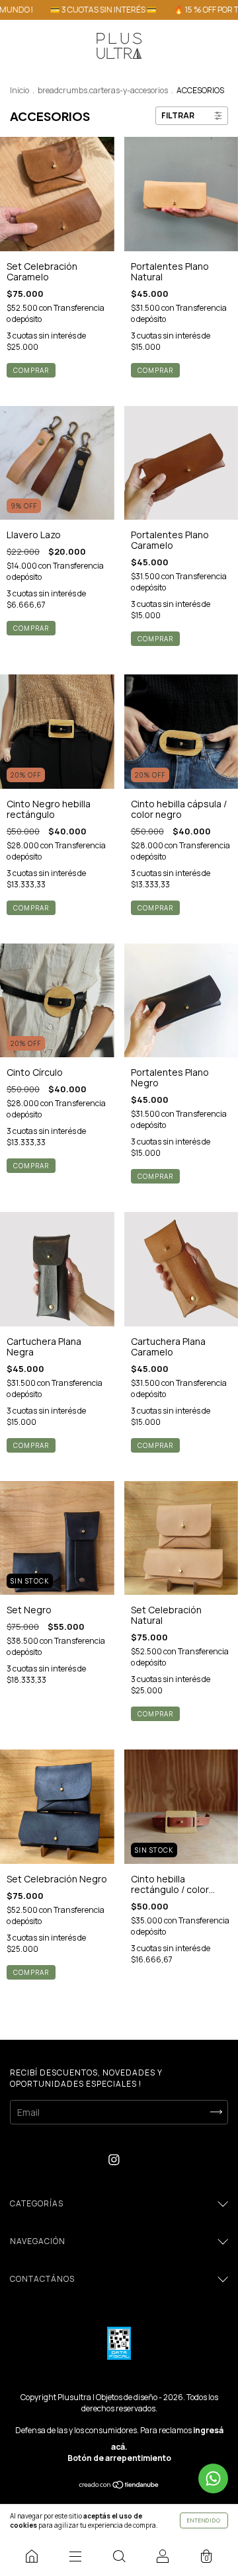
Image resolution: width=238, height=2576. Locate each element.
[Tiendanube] (119, 2486)
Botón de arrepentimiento (119, 2458)
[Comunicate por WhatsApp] (213, 2478)
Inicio (20, 90)
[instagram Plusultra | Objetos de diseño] (114, 2160)
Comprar (31, 628)
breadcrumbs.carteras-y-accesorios (103, 90)
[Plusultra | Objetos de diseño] (32, 2556)
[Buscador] (119, 2556)
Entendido (204, 2520)
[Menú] (75, 2556)
